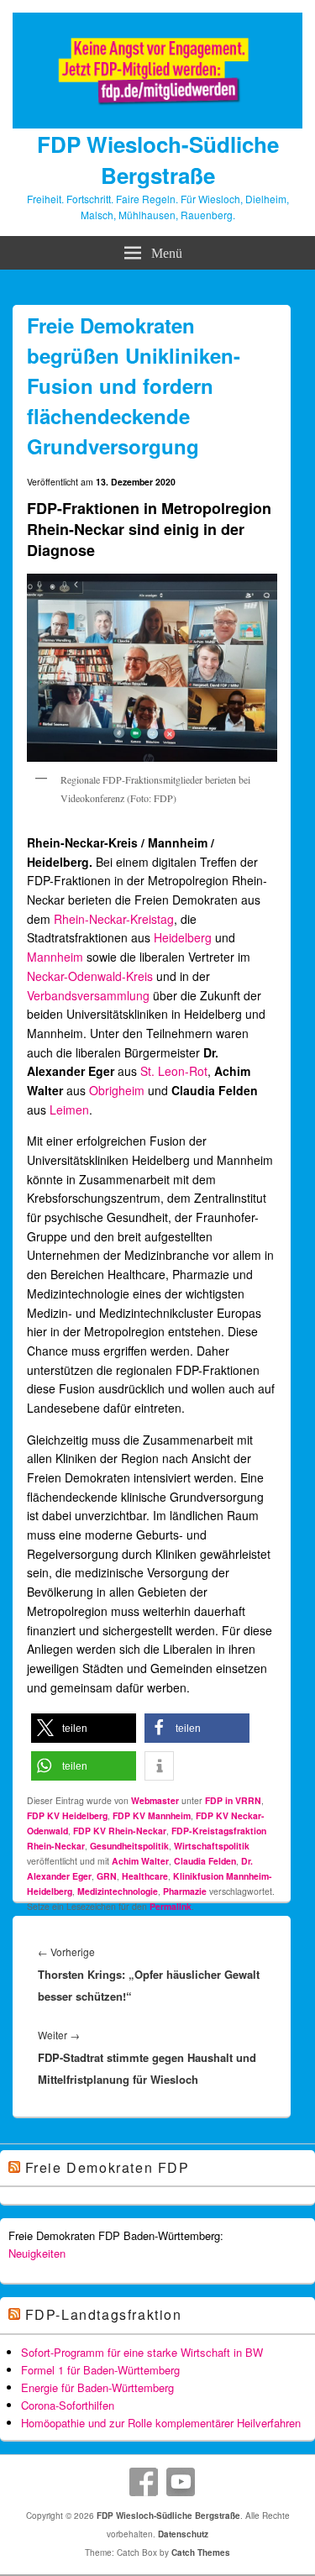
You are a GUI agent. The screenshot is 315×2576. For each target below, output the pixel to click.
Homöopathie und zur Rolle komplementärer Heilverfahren (161, 2423)
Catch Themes (201, 2552)
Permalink (171, 1906)
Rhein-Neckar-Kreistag (114, 919)
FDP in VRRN (233, 1800)
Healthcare (145, 1876)
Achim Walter (140, 1861)
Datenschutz (183, 2534)
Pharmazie (185, 1891)
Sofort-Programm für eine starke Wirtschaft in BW (142, 2352)
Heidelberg (183, 937)
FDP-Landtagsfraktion (104, 2314)
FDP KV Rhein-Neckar (120, 1831)
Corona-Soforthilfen (68, 2405)
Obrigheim (117, 1090)
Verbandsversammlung (88, 995)
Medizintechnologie (118, 1891)
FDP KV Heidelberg (67, 1815)
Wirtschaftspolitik (212, 1846)
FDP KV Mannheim (152, 1815)
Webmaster (155, 1800)
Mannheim (55, 957)
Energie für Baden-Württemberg (97, 2387)
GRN (107, 1876)
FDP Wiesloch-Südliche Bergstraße (158, 160)
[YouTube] (181, 2482)
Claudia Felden (205, 1861)
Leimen (69, 1110)
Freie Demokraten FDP (108, 2167)
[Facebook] (144, 2482)
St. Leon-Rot (174, 1071)
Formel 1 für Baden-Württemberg (100, 2370)
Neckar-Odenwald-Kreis (90, 976)
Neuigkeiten (37, 2253)
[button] (84, 1728)
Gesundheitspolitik (129, 1846)
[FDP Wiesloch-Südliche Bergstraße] (157, 123)
